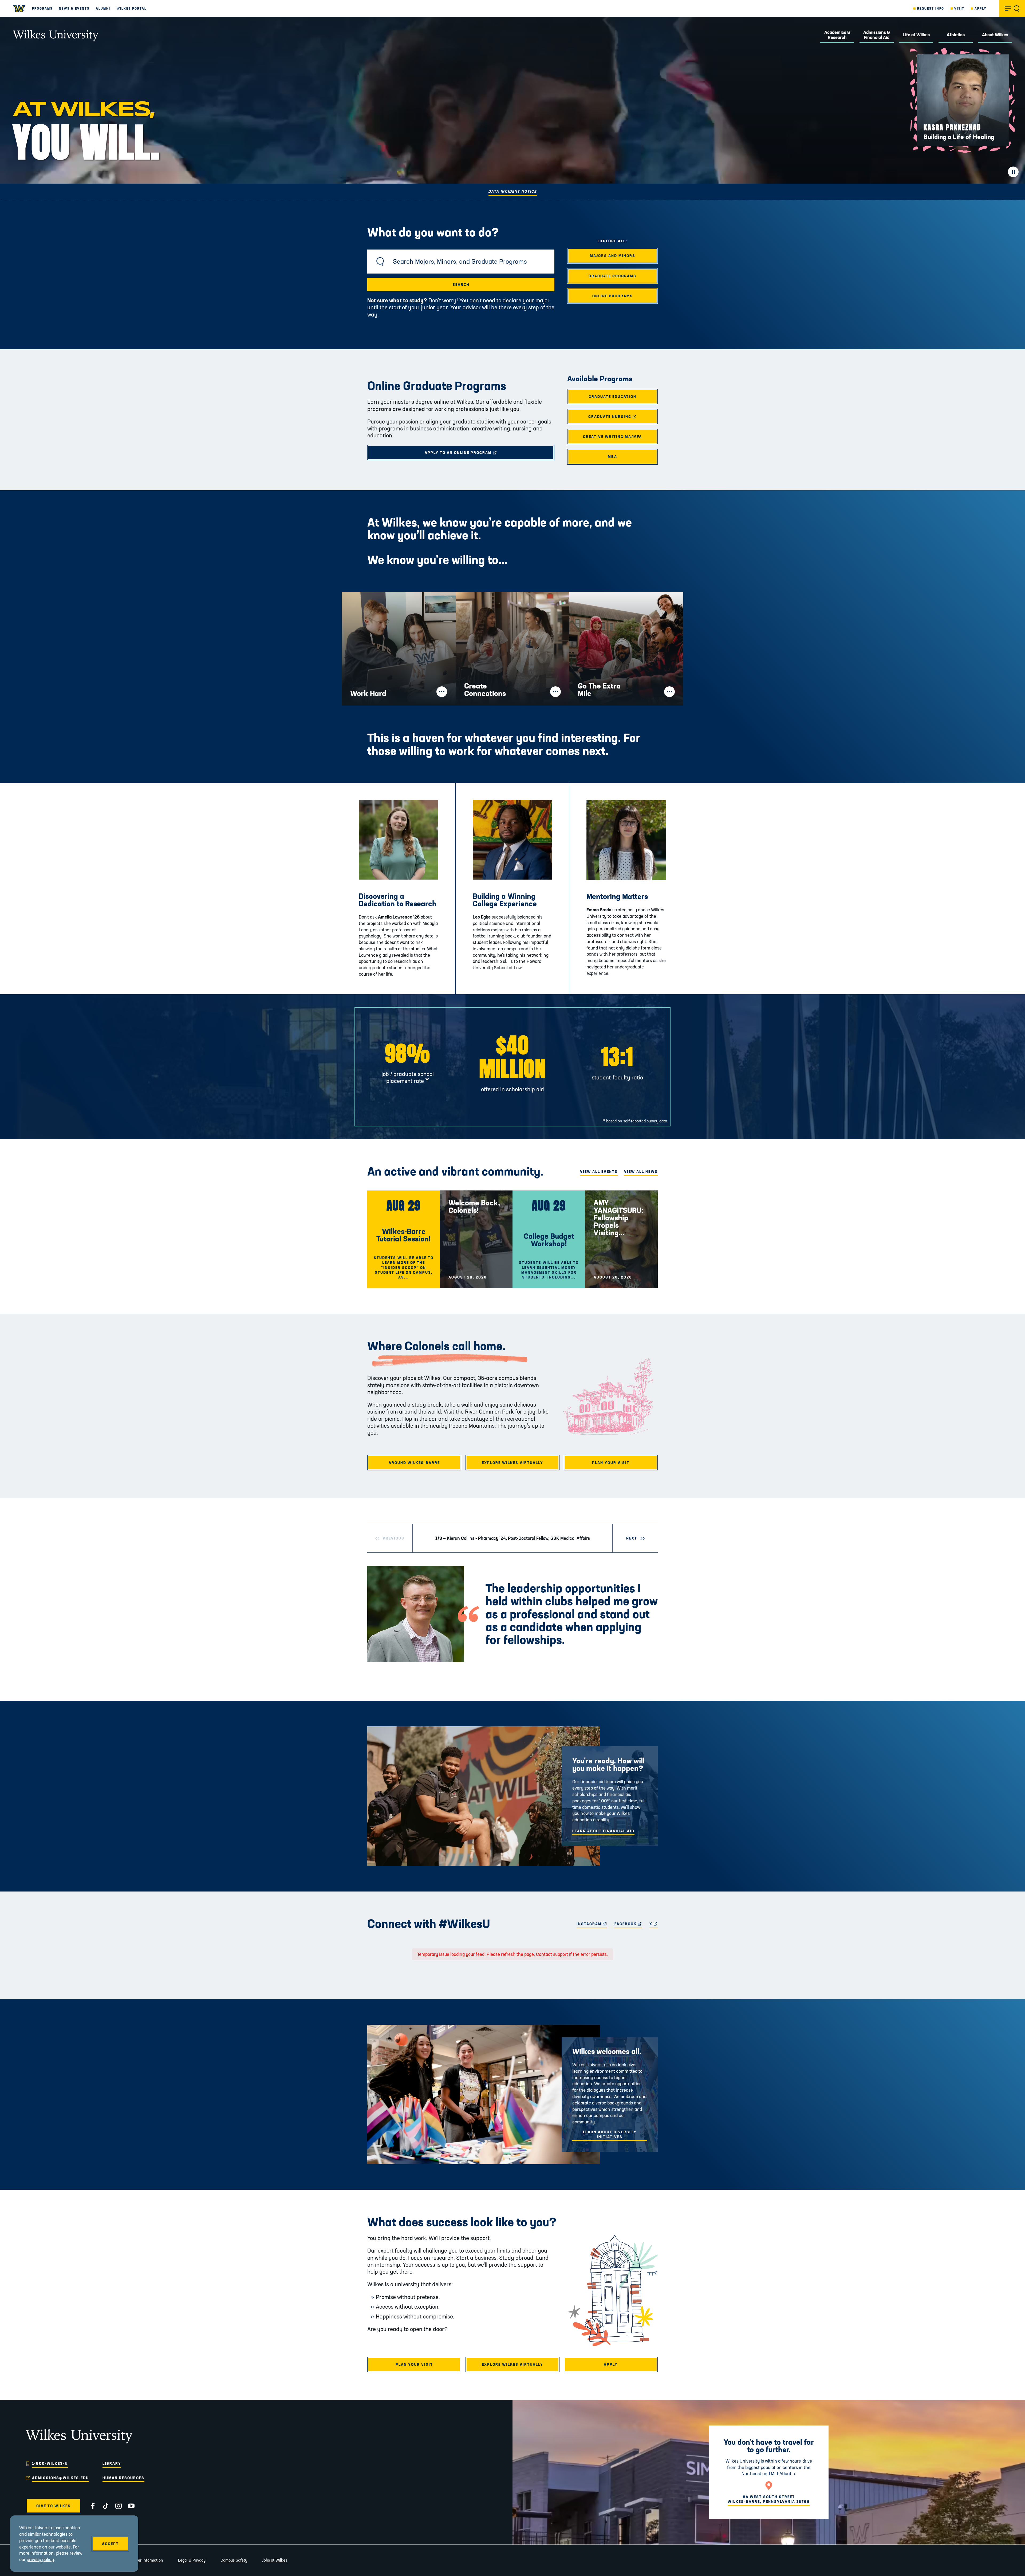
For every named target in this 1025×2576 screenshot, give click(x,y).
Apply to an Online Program (480, 453)
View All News (641, 1172)
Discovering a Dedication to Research (398, 900)
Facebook (628, 1924)
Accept (110, 2544)
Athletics (956, 35)
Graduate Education (612, 397)
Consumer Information (143, 2560)
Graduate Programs (612, 276)
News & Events (74, 8)
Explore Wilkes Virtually (512, 1463)
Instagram (592, 1924)
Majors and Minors (613, 256)
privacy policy (40, 2559)
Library (112, 2463)
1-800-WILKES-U (50, 2463)
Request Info (931, 8)
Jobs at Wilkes (275, 2560)
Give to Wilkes (54, 2506)
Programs (42, 8)
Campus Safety (234, 2560)
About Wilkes (995, 35)
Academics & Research (837, 35)
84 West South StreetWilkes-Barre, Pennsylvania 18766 (769, 2499)
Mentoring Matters (617, 896)
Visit (959, 8)
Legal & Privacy (192, 2560)
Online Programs (613, 296)
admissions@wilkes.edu (60, 2478)
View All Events (599, 1172)
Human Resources (123, 2478)
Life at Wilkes (916, 35)
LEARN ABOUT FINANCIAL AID (603, 1831)
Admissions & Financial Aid (877, 35)
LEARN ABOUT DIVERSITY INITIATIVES (610, 2134)
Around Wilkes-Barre (414, 1463)
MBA (612, 457)
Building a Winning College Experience (505, 900)
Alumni (103, 8)
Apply (981, 8)
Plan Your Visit (611, 1463)
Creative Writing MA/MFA (612, 437)
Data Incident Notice (513, 191)
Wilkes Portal (132, 8)
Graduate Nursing (623, 417)
